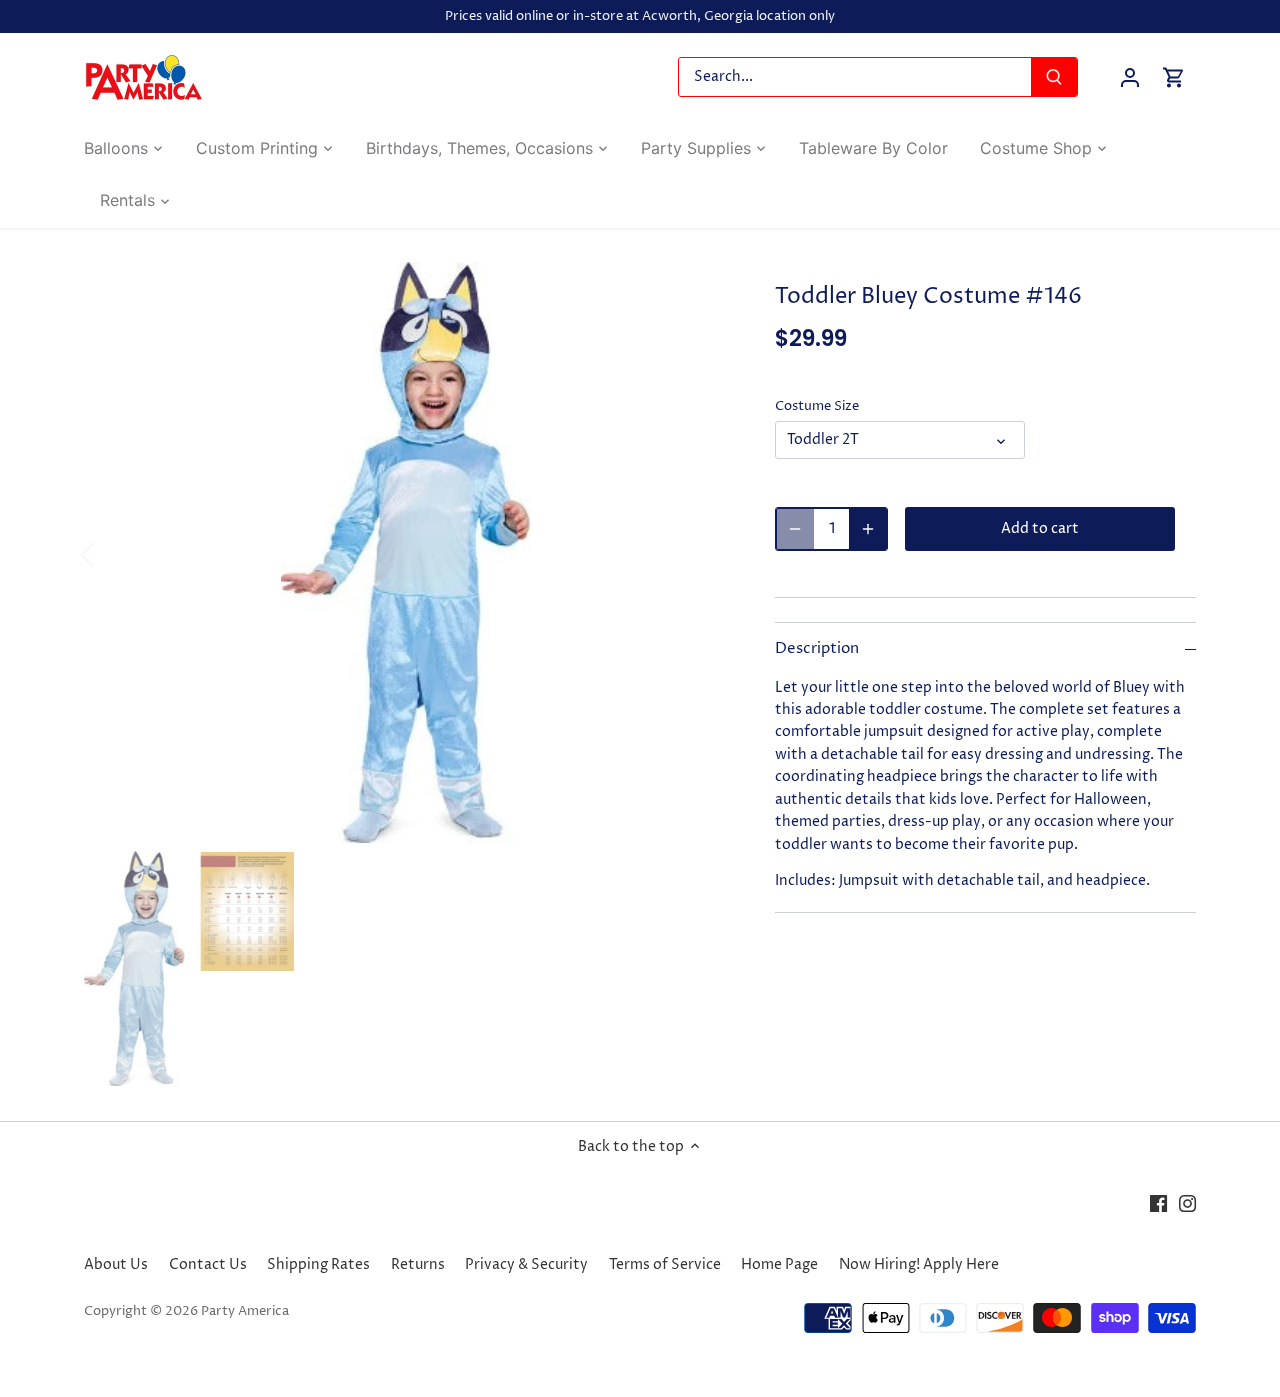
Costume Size (817, 406)
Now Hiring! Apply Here (919, 1264)
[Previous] (114, 553)
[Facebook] (1158, 1204)
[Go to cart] (1174, 77)
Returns (418, 1264)
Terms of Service (665, 1264)
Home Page (779, 1264)
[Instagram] (1187, 1204)
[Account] (1130, 77)
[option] (406, 552)
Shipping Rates (318, 1264)
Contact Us (208, 1264)
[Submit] (1054, 77)
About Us (116, 1264)
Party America (245, 1311)
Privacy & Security (526, 1264)
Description (817, 649)
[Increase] (868, 529)
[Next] (697, 553)
